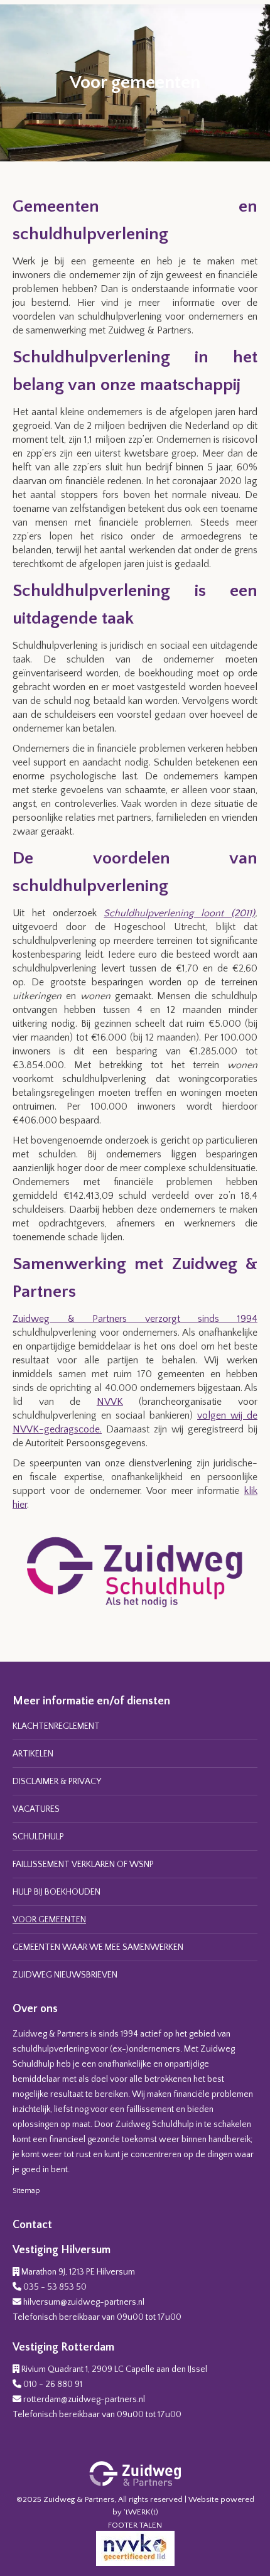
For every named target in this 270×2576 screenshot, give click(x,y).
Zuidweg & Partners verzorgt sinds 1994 (135, 1319)
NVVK (110, 1402)
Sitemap (26, 2191)
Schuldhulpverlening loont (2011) (179, 913)
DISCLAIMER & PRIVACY (57, 1782)
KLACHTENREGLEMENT (56, 1726)
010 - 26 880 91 (53, 2384)
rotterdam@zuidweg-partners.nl (84, 2400)
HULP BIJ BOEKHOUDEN (57, 1892)
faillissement (150, 2109)
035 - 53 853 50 (55, 2287)
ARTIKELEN (33, 1754)
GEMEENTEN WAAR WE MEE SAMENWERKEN (98, 1947)
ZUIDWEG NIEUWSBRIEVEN (65, 1975)
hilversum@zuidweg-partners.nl (84, 2302)
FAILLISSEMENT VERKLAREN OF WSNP (83, 1864)
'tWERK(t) (141, 2512)
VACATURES (36, 1809)
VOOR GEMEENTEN (49, 1920)
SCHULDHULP (38, 1837)
